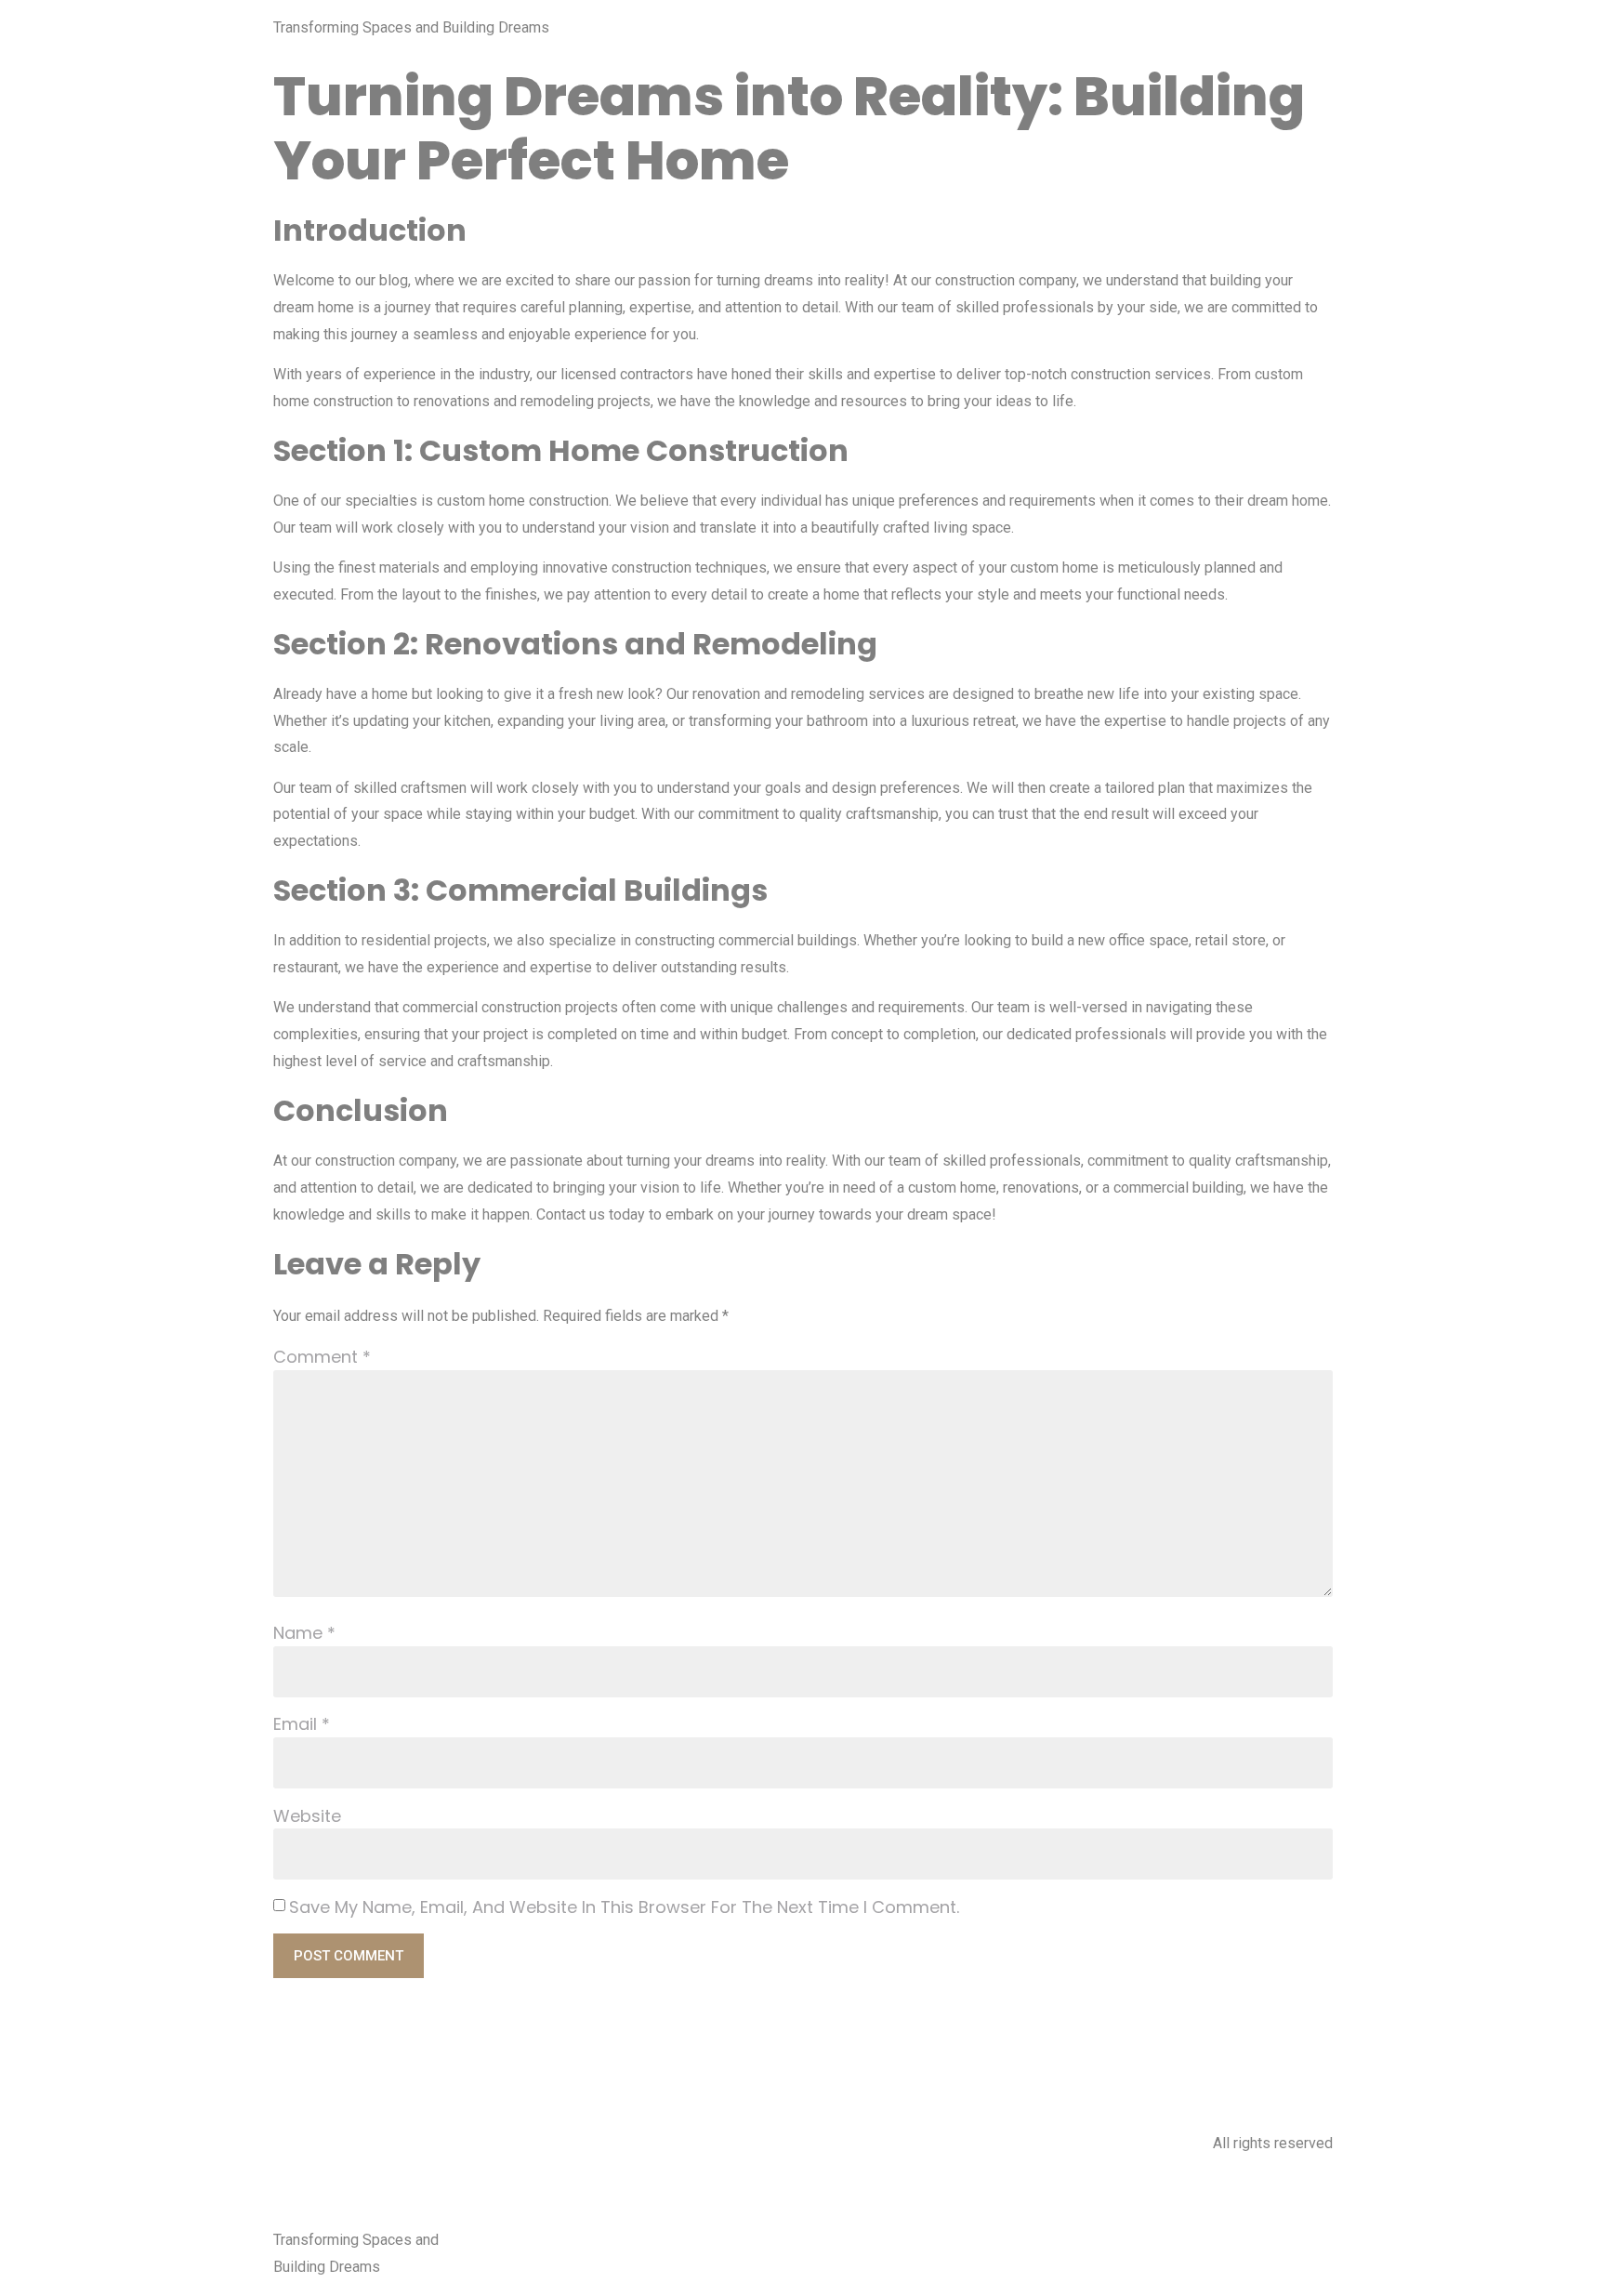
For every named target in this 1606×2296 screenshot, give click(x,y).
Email (302, 1724)
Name (304, 1633)
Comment (322, 1357)
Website (307, 1816)
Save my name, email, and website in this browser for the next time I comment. (624, 1907)
